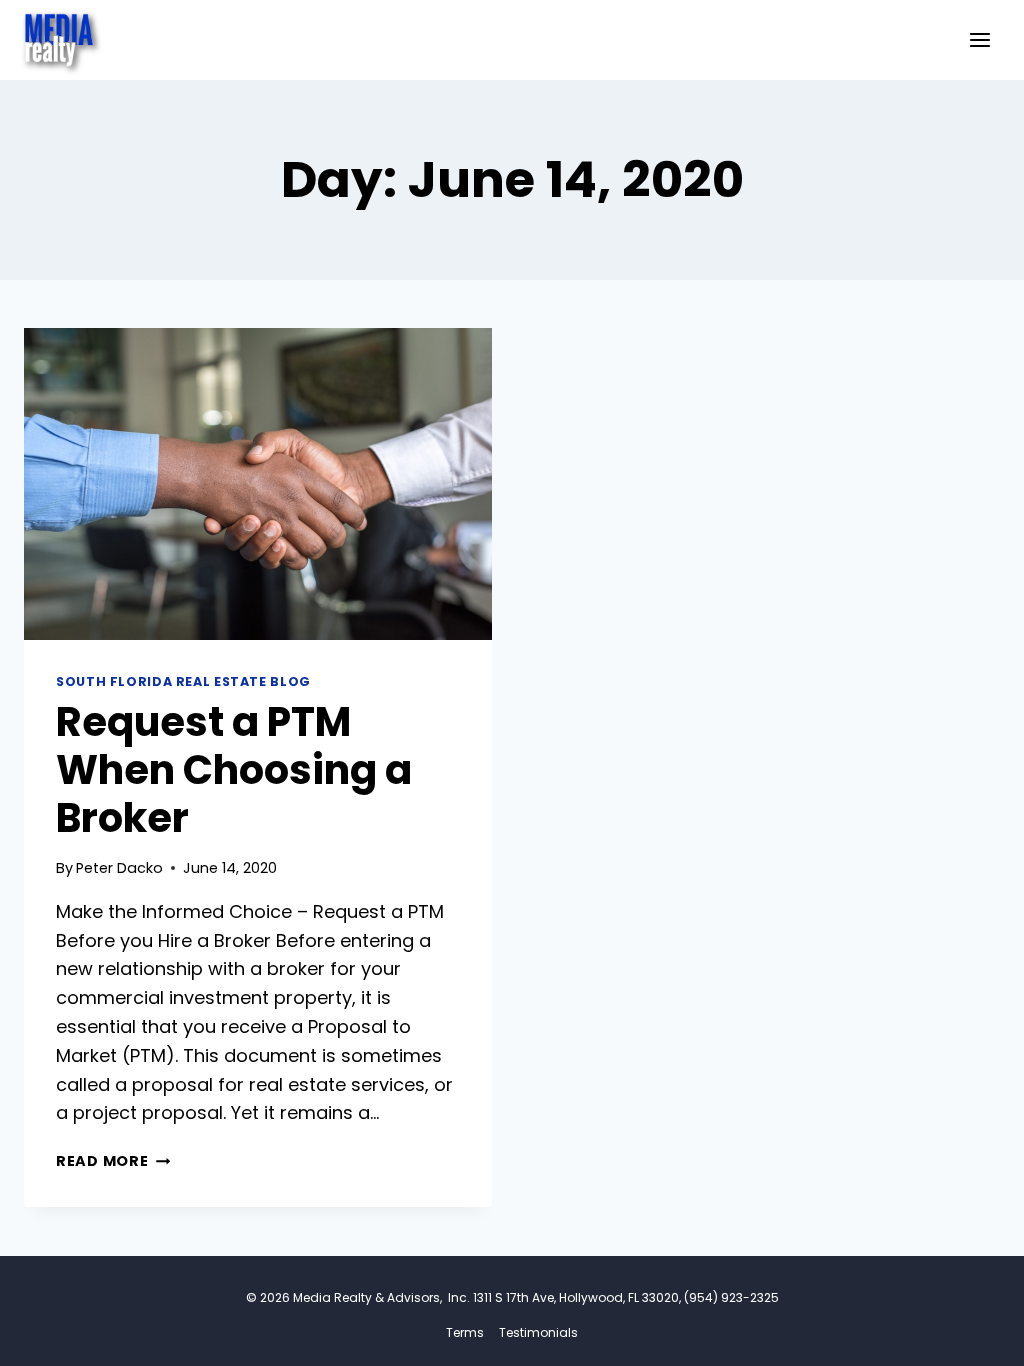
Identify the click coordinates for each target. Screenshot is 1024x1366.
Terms (465, 1332)
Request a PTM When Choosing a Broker (234, 770)
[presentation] (258, 484)
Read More (113, 1161)
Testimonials (538, 1332)
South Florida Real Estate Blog (183, 681)
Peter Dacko (119, 868)
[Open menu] (979, 39)
